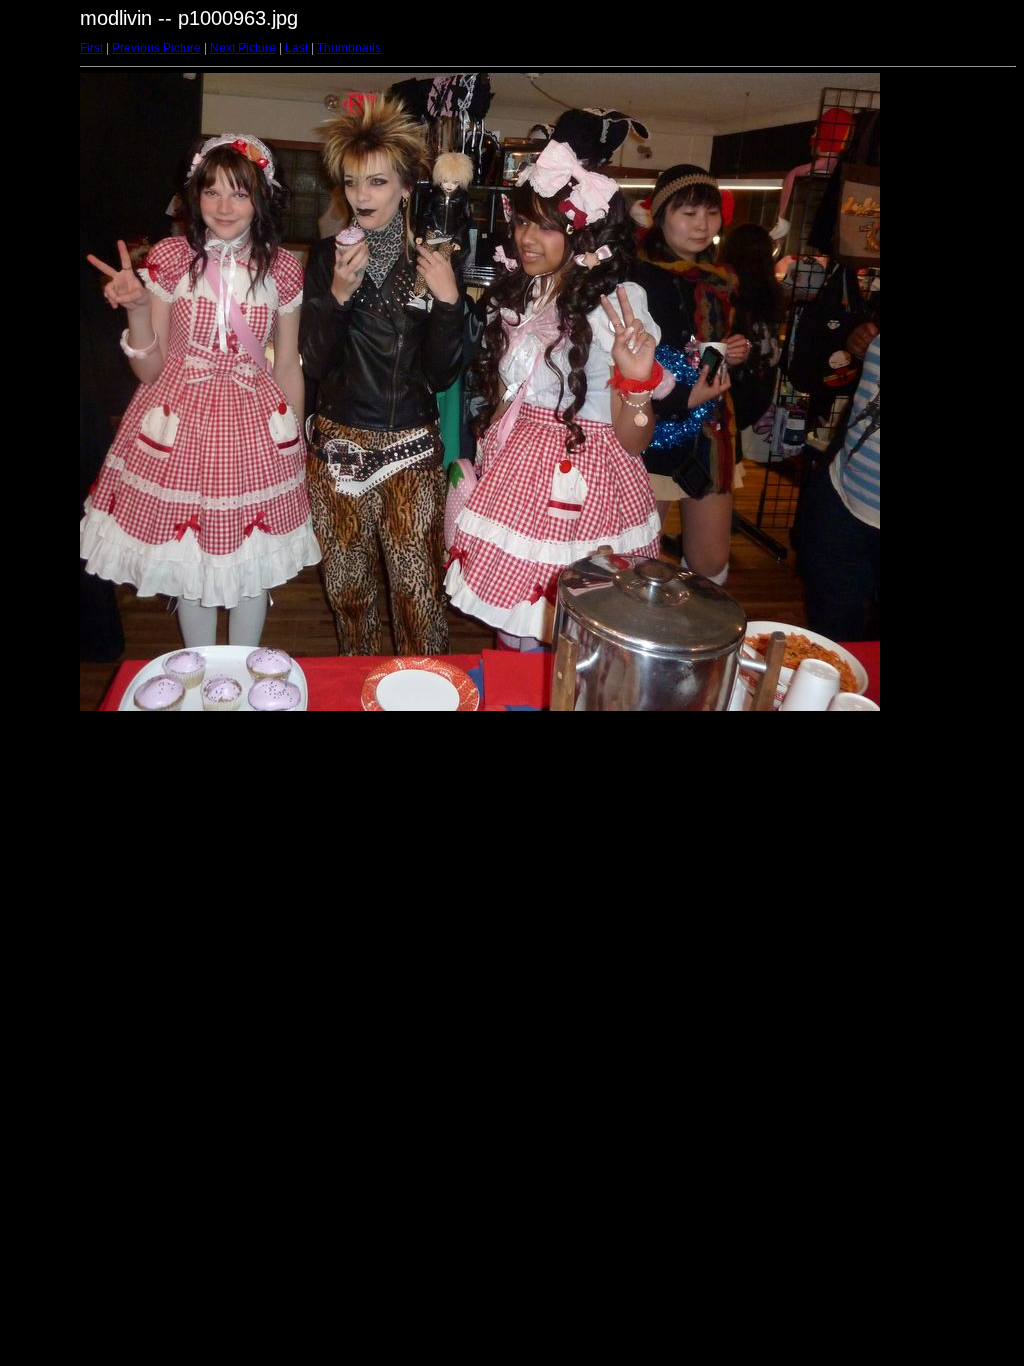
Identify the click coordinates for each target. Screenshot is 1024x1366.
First (91, 48)
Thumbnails (349, 48)
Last (296, 48)
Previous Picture (156, 48)
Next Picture (243, 48)
